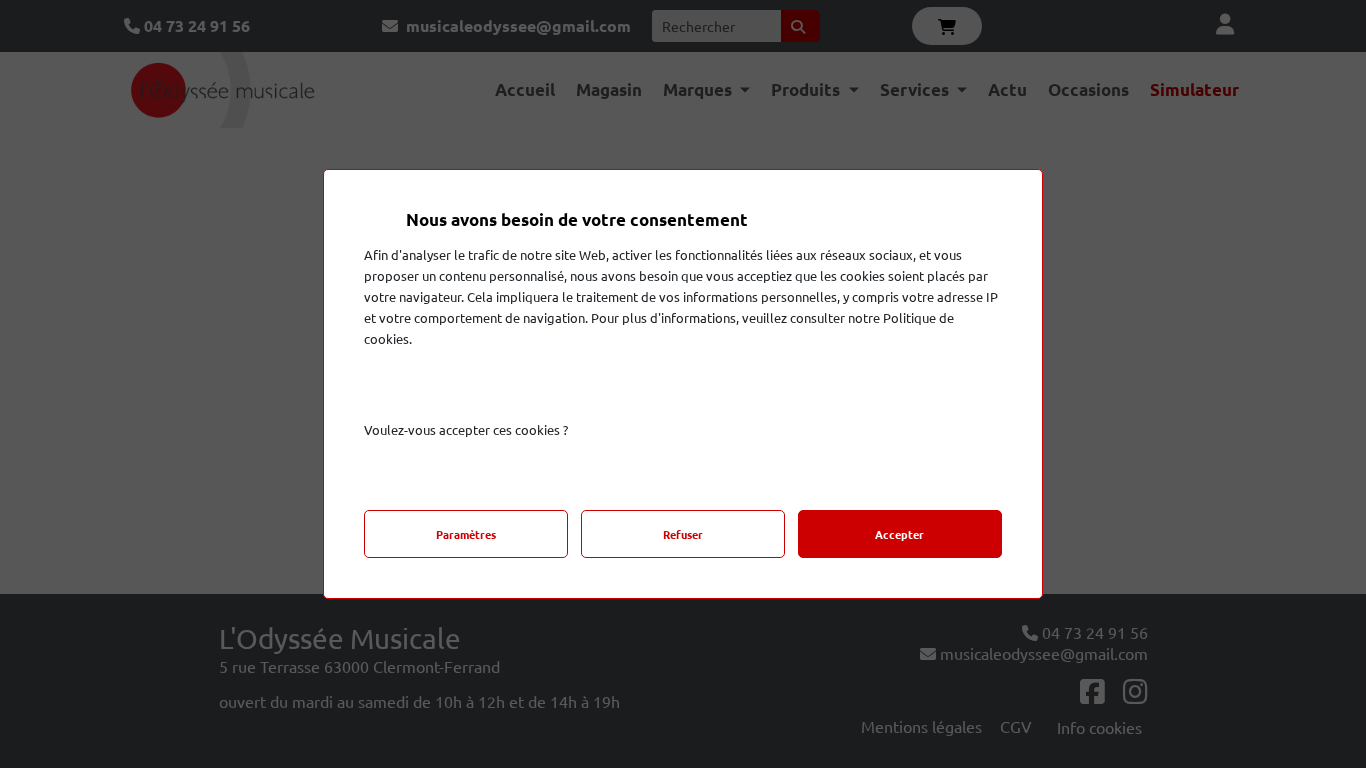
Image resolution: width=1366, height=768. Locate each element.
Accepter (899, 534)
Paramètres (466, 534)
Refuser (683, 534)
